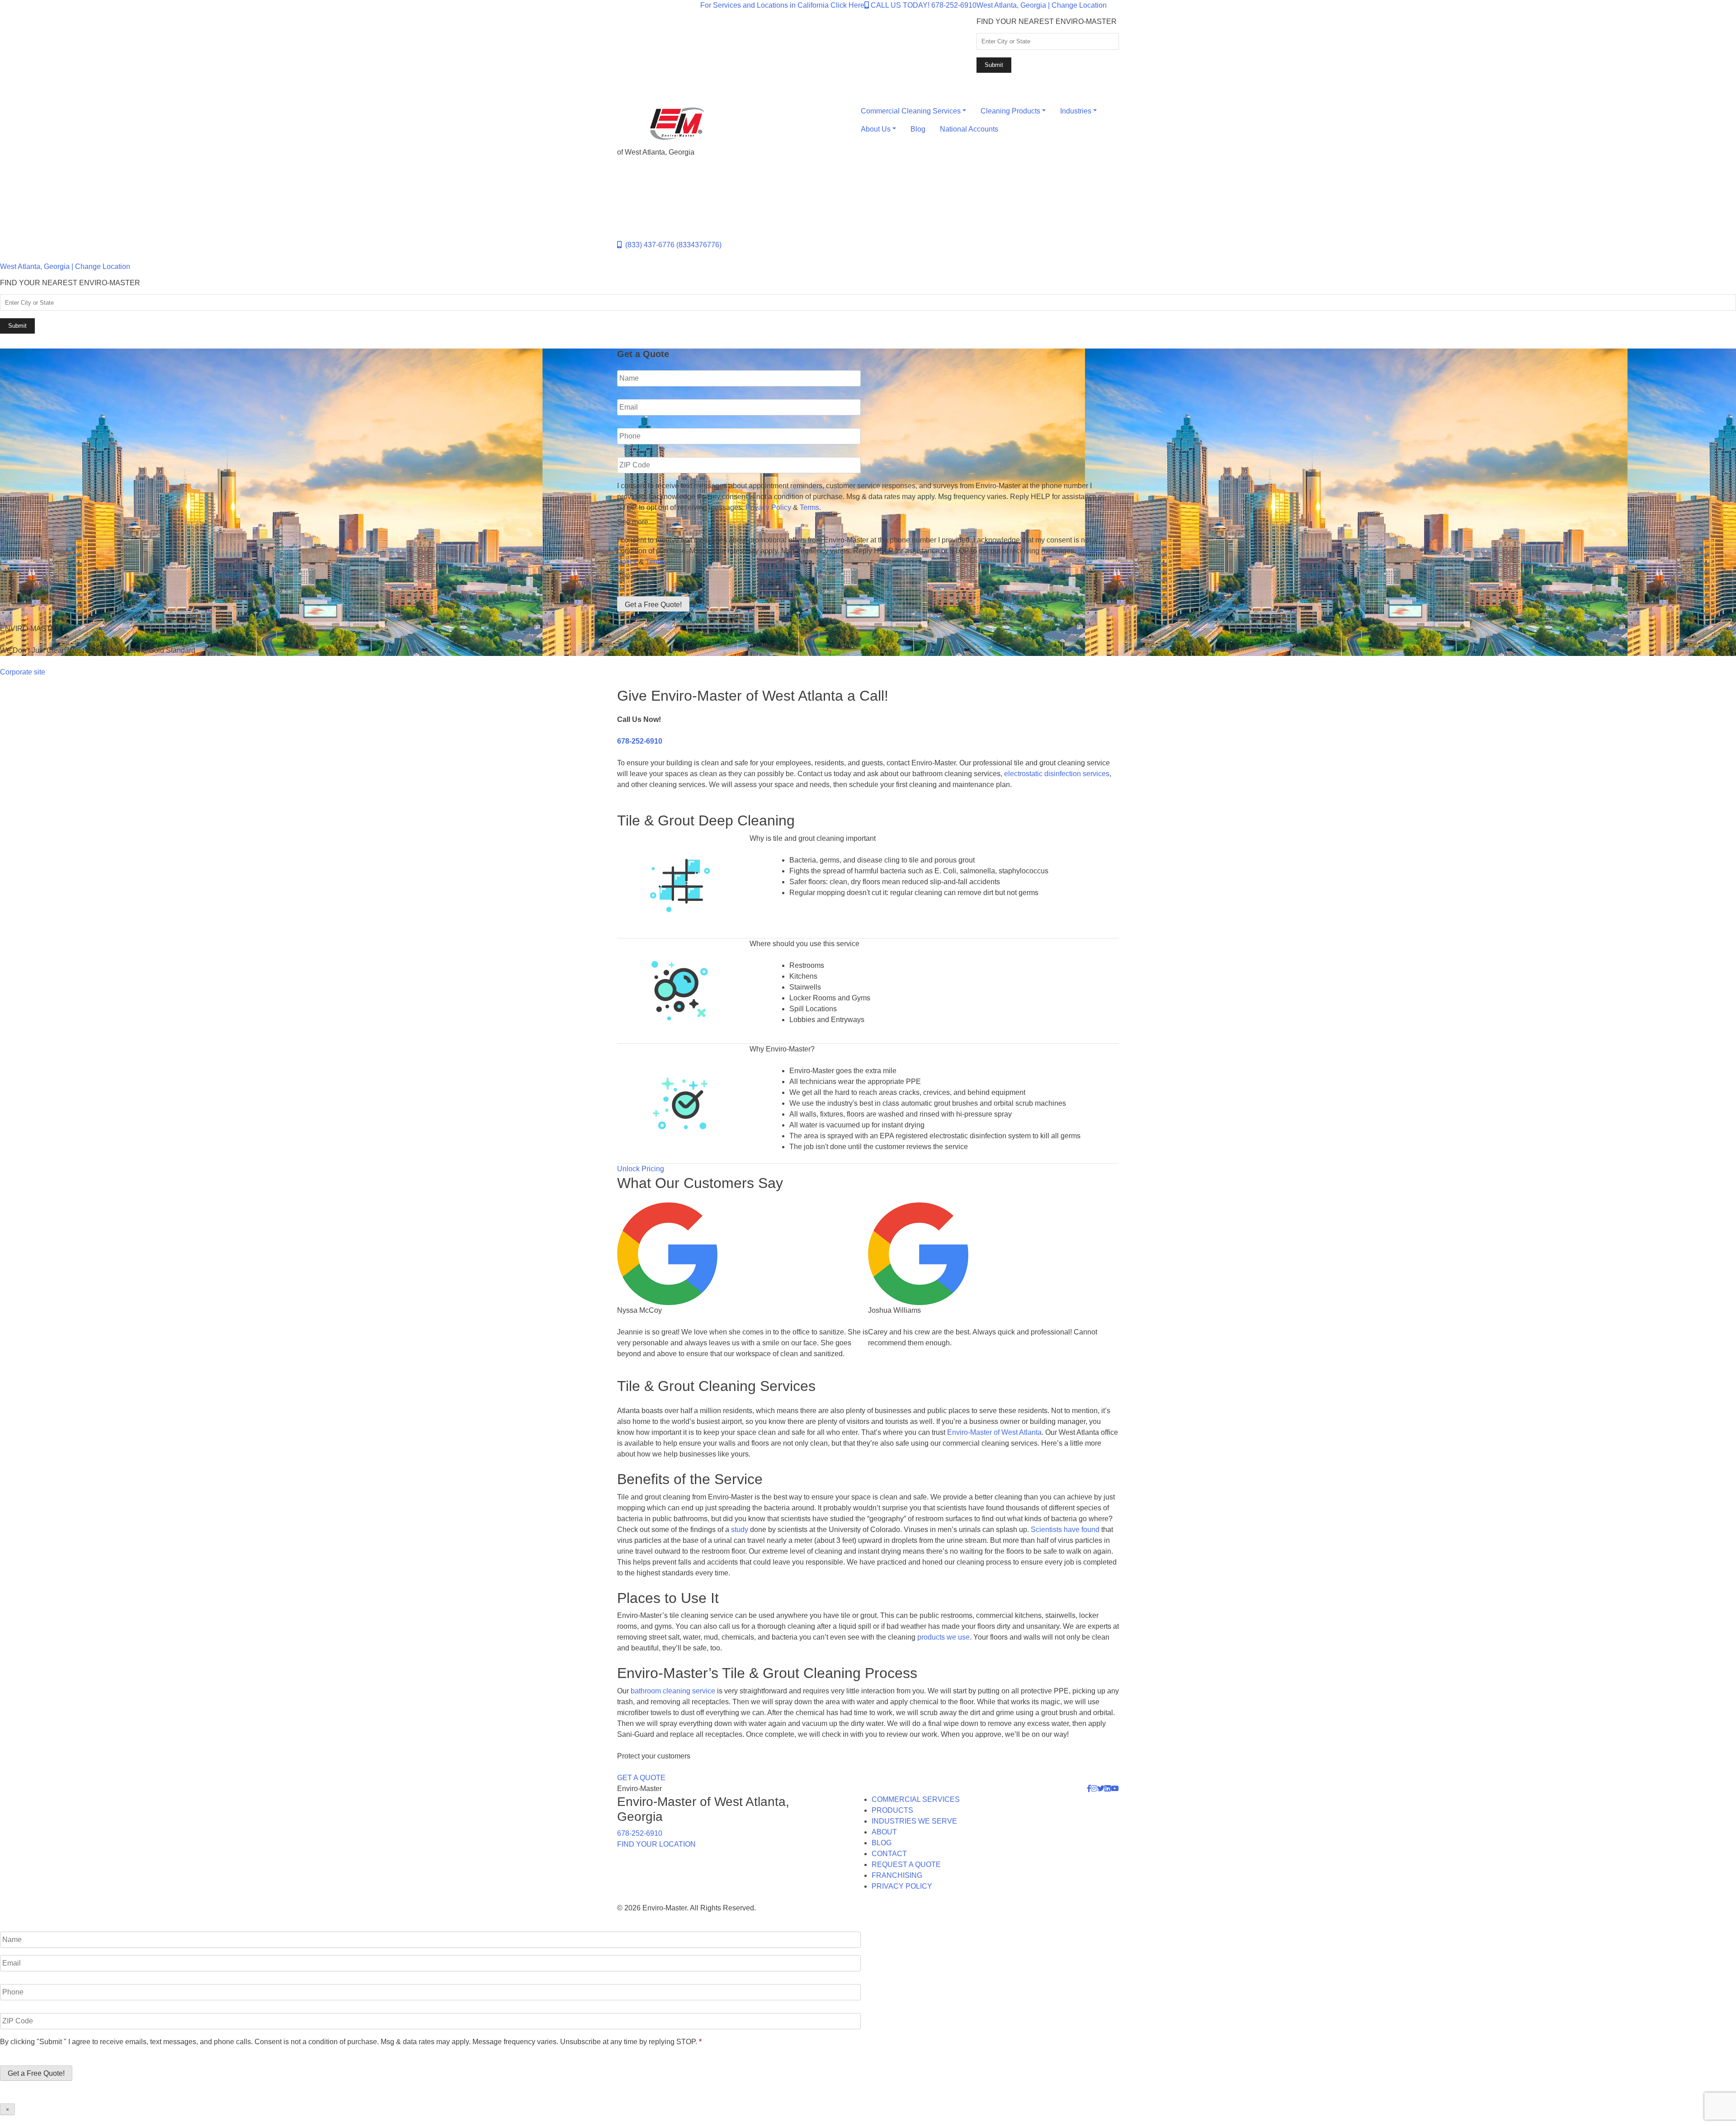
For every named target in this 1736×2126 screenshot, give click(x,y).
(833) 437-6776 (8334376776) (672, 245)
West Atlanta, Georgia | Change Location (1042, 5)
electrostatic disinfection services (1057, 774)
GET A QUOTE (641, 1778)
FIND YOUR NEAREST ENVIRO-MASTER (1047, 21)
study (740, 1530)
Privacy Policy (768, 507)
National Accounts (969, 129)
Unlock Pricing (641, 1169)
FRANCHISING (897, 1875)
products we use (943, 1637)
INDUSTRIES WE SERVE (914, 1821)
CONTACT (889, 1854)
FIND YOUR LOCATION (656, 1844)
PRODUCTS (892, 1810)
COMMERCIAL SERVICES (916, 1799)
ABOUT (884, 1832)
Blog (918, 129)
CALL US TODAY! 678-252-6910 (923, 5)
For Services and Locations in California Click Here (782, 5)
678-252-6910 (640, 741)
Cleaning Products (1010, 111)
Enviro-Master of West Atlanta (994, 1432)
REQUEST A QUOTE (906, 1864)
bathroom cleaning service (673, 1691)
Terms (809, 507)
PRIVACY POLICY (902, 1886)
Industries (1076, 111)
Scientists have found (1065, 1530)
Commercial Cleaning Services (911, 111)
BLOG (882, 1843)
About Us (876, 129)
